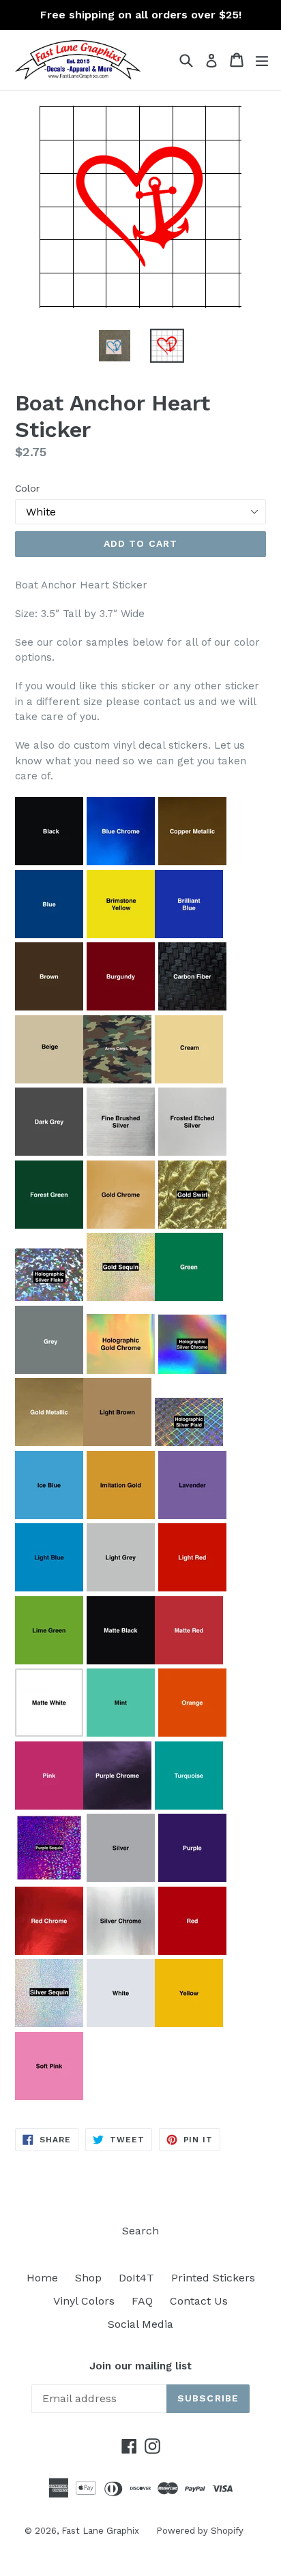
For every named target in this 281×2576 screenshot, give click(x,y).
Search (140, 2231)
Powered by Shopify (200, 2531)
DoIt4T (136, 2278)
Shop (88, 2278)
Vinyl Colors (84, 2301)
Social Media (140, 2324)
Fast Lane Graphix (100, 2531)
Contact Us (199, 2301)
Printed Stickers (213, 2278)
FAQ (142, 2301)
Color (27, 488)
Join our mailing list (140, 2366)
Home (42, 2278)
